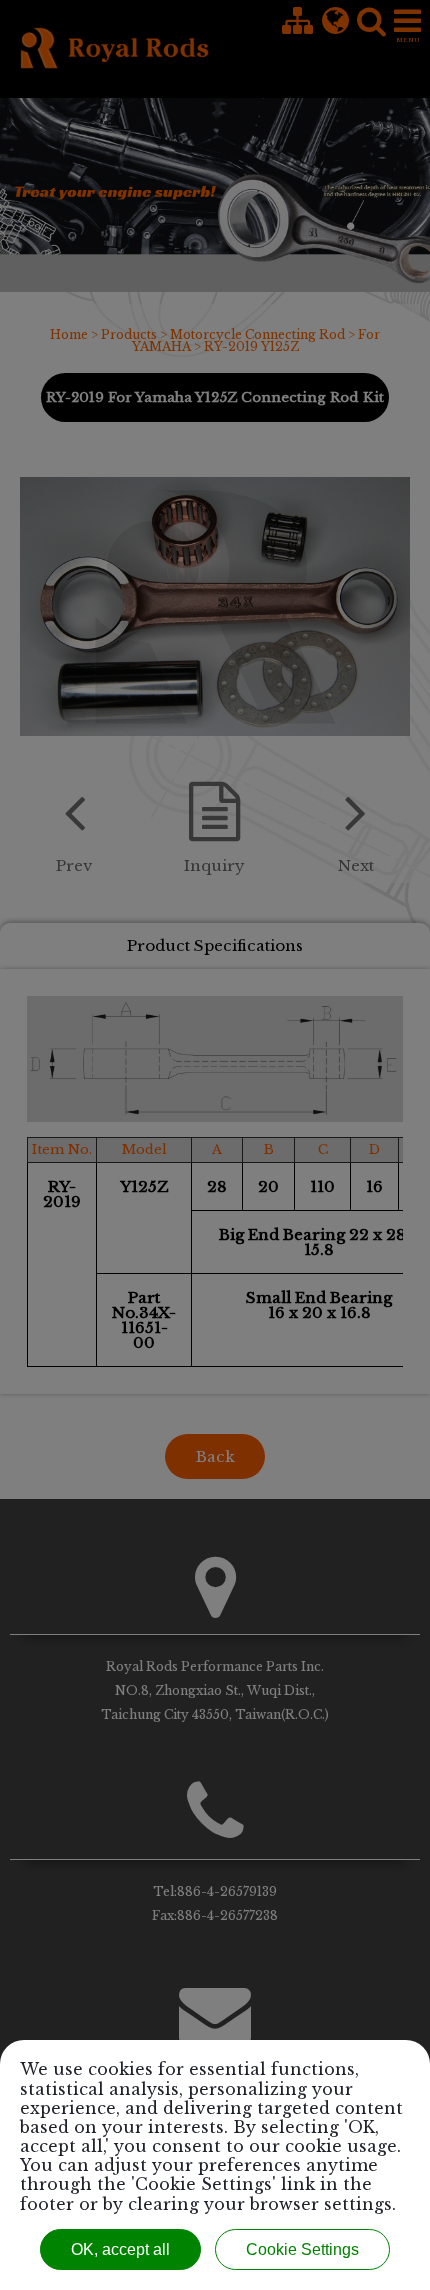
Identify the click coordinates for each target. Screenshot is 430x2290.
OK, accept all (120, 2249)
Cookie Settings (302, 2249)
